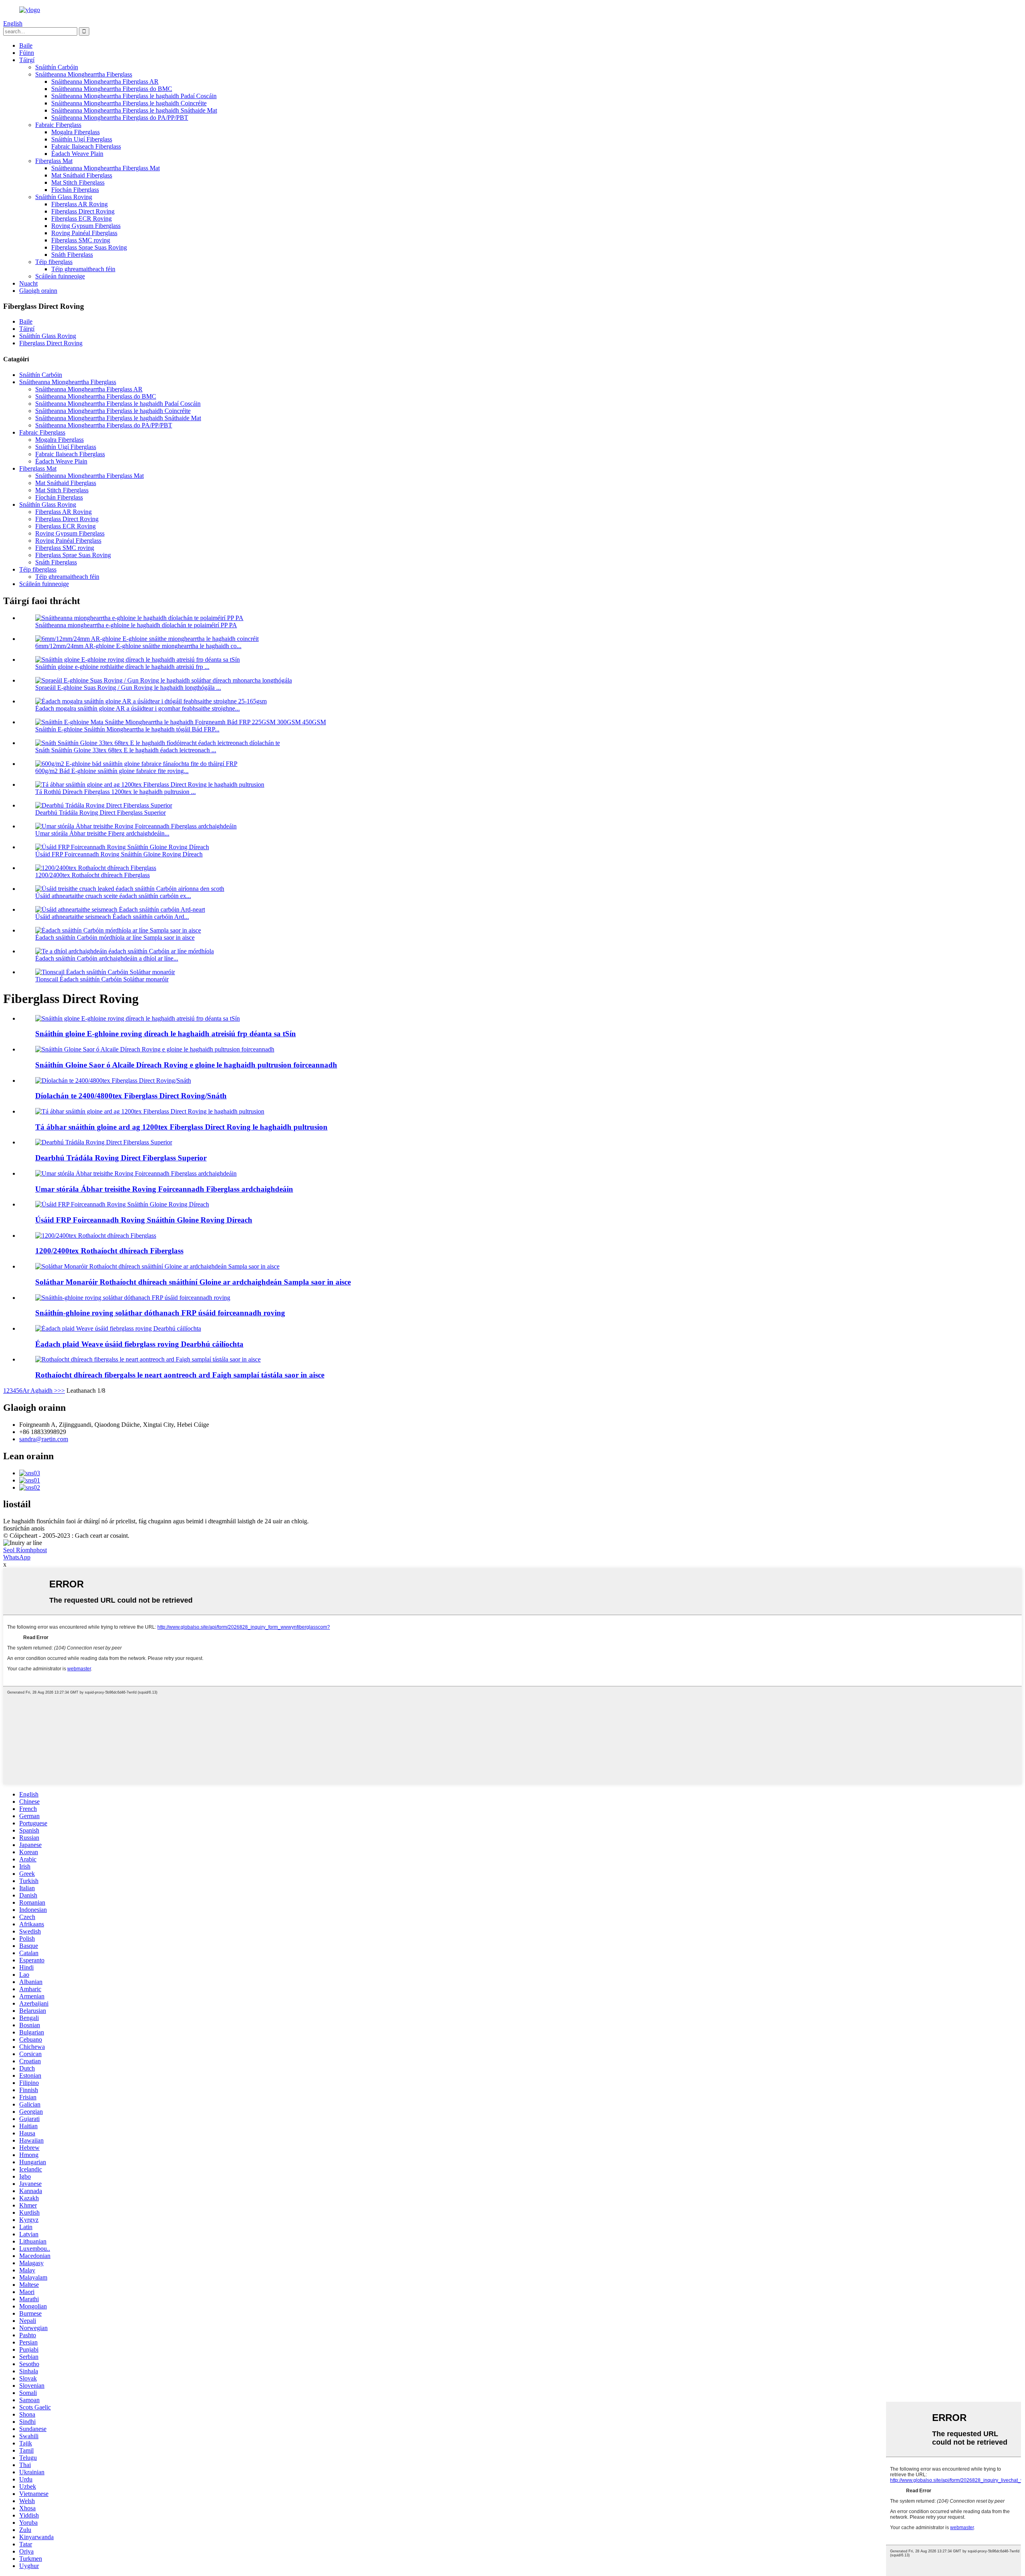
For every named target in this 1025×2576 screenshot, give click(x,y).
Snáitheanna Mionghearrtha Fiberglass (84, 74)
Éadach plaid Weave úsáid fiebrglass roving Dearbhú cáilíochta (139, 1344)
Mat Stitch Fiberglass (78, 182)
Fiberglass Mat (54, 161)
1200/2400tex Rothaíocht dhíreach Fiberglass (92, 875)
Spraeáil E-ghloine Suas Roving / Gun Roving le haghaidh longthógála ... (128, 688)
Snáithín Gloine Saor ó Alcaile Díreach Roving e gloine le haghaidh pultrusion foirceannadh (186, 1065)
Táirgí (27, 60)
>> (61, 1391)
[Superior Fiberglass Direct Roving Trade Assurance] (104, 1142)
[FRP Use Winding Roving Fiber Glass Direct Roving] (122, 1204)
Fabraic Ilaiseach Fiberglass (86, 146)
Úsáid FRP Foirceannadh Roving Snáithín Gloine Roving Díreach (119, 854)
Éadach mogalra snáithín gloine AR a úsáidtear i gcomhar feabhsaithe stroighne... (138, 708)
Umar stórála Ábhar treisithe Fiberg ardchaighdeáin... (102, 833)
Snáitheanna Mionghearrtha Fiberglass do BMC (112, 89)
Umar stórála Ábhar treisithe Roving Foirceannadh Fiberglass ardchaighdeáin (164, 1189)
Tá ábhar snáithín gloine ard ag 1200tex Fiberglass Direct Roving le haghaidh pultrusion (181, 1127)
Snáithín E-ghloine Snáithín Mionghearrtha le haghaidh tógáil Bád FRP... (127, 729)
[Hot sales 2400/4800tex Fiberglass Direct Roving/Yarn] (113, 1081)
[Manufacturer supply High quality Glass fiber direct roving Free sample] (157, 1266)
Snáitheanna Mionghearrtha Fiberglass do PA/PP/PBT (120, 118)
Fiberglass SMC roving (81, 240)
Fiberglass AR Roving (79, 204)
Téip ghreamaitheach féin (83, 269)
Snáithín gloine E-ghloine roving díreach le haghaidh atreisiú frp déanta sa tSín (166, 1034)
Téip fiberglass (54, 262)
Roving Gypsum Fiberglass (86, 226)
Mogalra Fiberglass (75, 132)
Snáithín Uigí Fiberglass (82, 139)
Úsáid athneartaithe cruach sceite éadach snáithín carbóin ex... (113, 896)
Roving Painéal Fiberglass (84, 233)
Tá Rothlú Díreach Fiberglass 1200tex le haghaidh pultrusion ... (116, 792)
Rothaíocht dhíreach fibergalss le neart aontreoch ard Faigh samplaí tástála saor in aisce (180, 1375)
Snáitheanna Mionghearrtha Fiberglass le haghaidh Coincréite (129, 103)
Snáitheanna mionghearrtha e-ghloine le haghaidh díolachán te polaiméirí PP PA (136, 625)
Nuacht (28, 283)
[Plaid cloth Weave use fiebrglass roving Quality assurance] (118, 1328)
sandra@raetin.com (44, 1439)
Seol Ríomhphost (25, 1550)
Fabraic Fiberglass (58, 125)
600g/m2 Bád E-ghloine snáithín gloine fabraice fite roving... (112, 771)
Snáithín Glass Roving (64, 197)
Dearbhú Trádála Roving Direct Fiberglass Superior (100, 813)
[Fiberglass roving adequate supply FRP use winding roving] (133, 1298)
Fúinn (27, 53)
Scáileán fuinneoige (60, 276)
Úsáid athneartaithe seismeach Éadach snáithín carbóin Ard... (112, 917)
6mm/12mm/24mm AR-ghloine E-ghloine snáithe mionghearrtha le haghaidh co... (138, 646)
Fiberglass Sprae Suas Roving (89, 247)
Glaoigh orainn (38, 291)
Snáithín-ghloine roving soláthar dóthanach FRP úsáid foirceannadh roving (160, 1313)
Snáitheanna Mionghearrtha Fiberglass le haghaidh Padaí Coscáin (134, 96)
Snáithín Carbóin (57, 67)
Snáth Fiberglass (72, 255)
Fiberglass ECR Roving (81, 219)
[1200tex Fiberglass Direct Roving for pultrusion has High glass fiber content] (150, 1111)
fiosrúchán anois (24, 1528)
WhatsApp (17, 1557)
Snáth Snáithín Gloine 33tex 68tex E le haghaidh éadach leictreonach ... (126, 750)
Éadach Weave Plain (77, 154)
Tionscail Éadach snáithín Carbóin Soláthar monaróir (102, 979)
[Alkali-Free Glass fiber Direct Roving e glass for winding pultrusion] (155, 1049)
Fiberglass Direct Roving (83, 211)
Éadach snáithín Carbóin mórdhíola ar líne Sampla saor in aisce (115, 938)
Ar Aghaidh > (40, 1391)
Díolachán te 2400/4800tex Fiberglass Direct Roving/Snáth (131, 1096)
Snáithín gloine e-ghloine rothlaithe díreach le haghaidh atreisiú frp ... (122, 667)
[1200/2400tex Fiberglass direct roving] (96, 1236)
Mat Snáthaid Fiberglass (82, 175)
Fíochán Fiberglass (75, 190)
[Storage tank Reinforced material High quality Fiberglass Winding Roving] (136, 1173)
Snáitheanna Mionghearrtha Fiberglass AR (105, 82)
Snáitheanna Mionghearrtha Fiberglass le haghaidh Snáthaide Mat (134, 110)
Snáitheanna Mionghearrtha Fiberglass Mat (106, 168)
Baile (26, 45)
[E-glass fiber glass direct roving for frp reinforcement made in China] (138, 1018)
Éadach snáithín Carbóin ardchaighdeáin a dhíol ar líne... (107, 958)
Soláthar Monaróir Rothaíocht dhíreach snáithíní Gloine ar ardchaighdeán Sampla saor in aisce (193, 1282)
